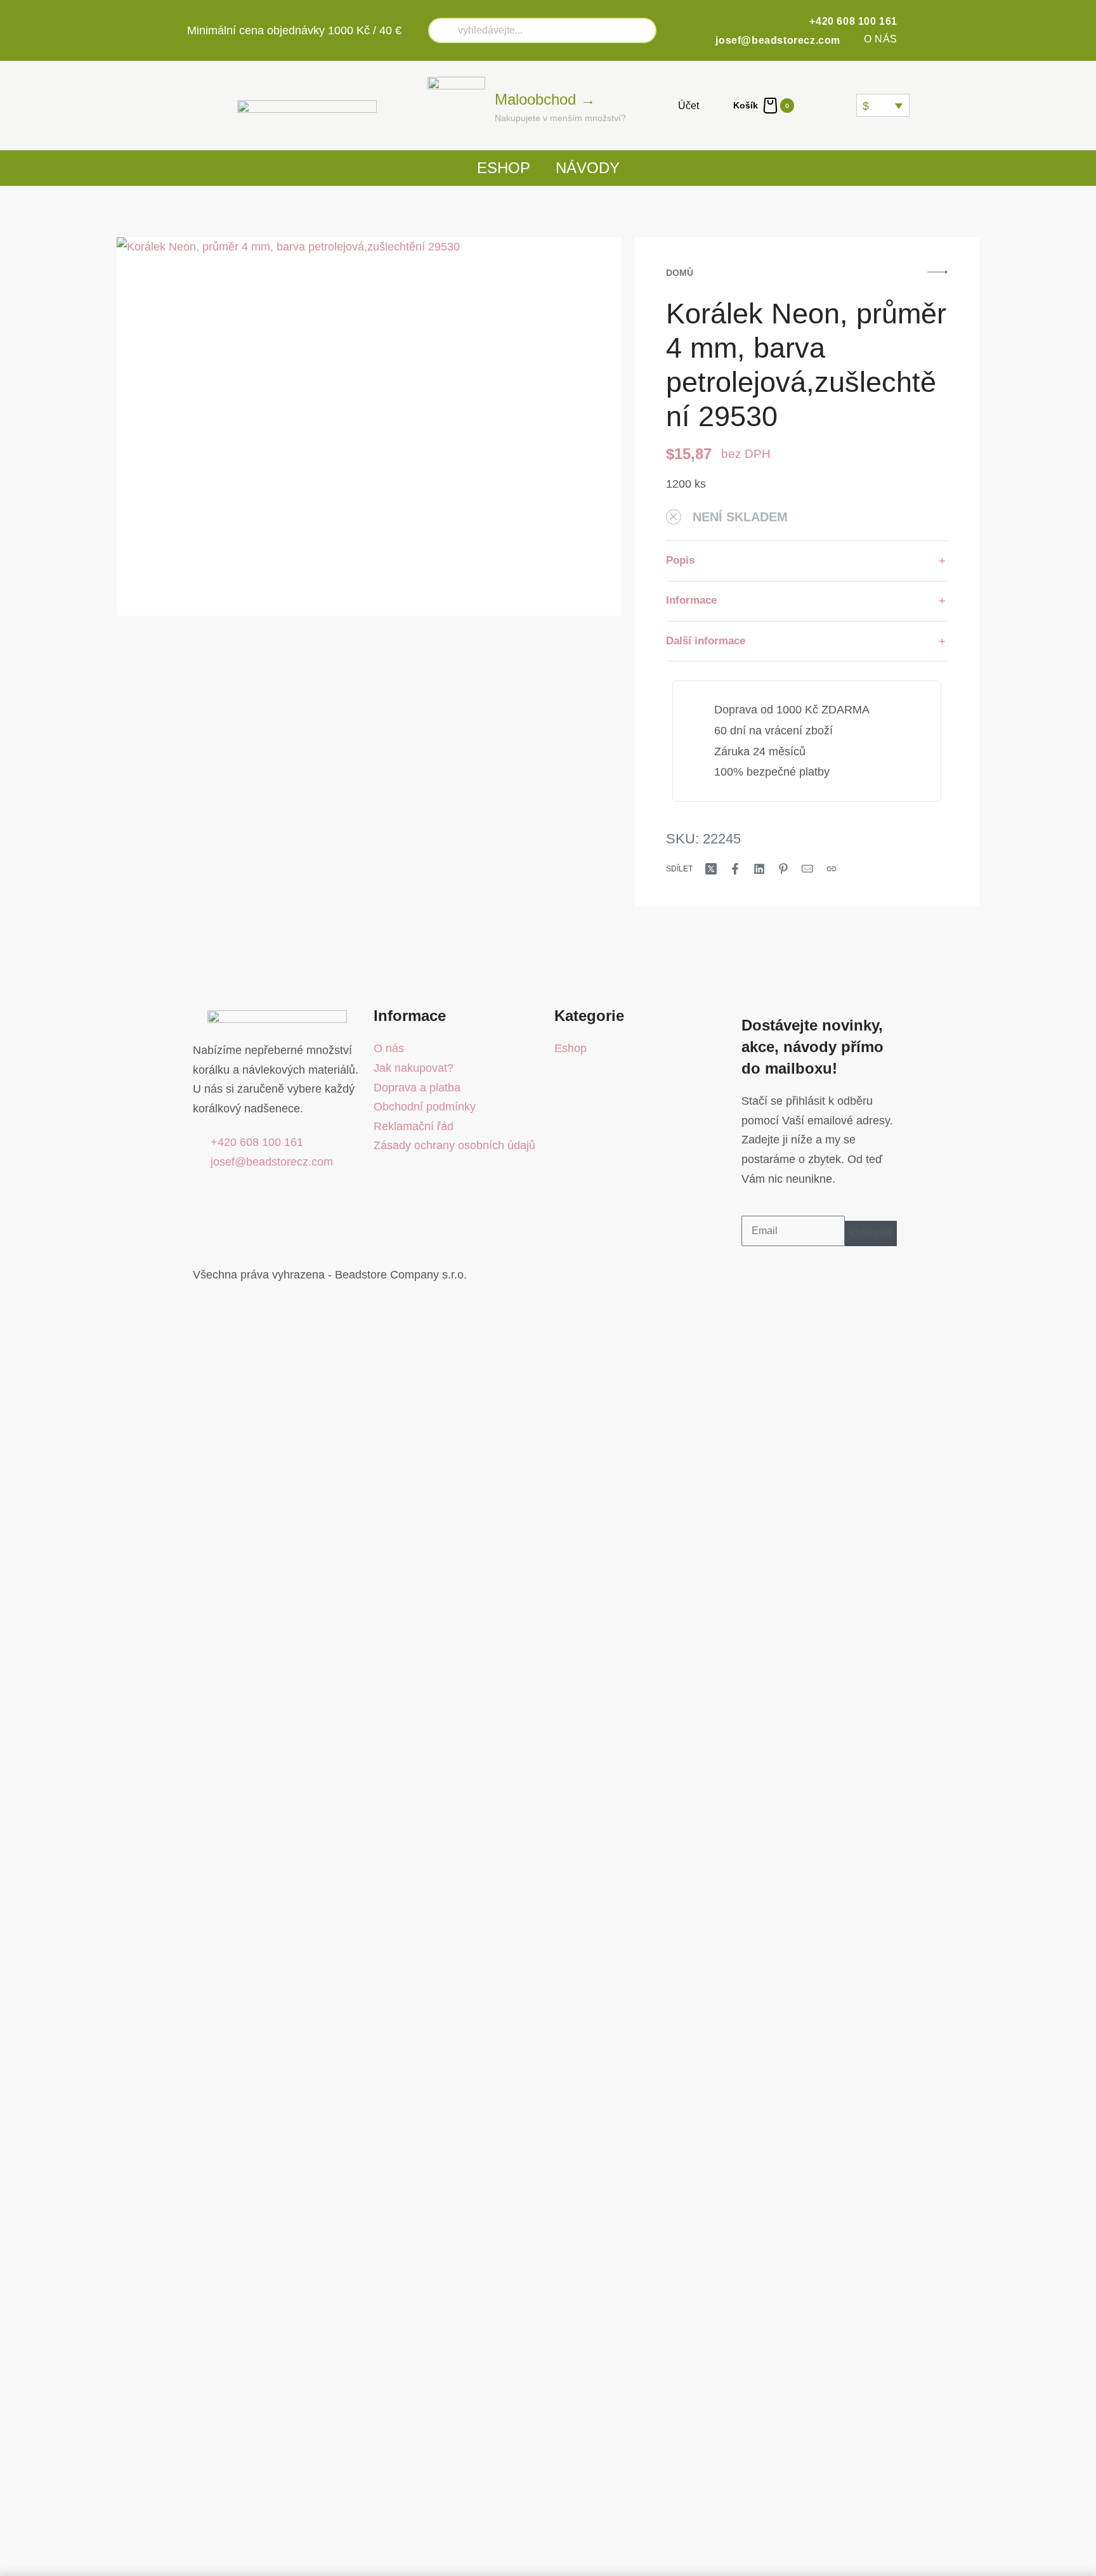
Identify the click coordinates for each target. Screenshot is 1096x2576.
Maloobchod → (545, 99)
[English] (830, 105)
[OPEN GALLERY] (369, 426)
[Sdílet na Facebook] (735, 869)
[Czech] (814, 105)
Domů (680, 273)
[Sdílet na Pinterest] (783, 869)
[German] (845, 105)
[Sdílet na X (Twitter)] (711, 869)
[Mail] (807, 869)
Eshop (504, 168)
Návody (588, 168)
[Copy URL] (832, 869)
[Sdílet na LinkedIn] (759, 869)
